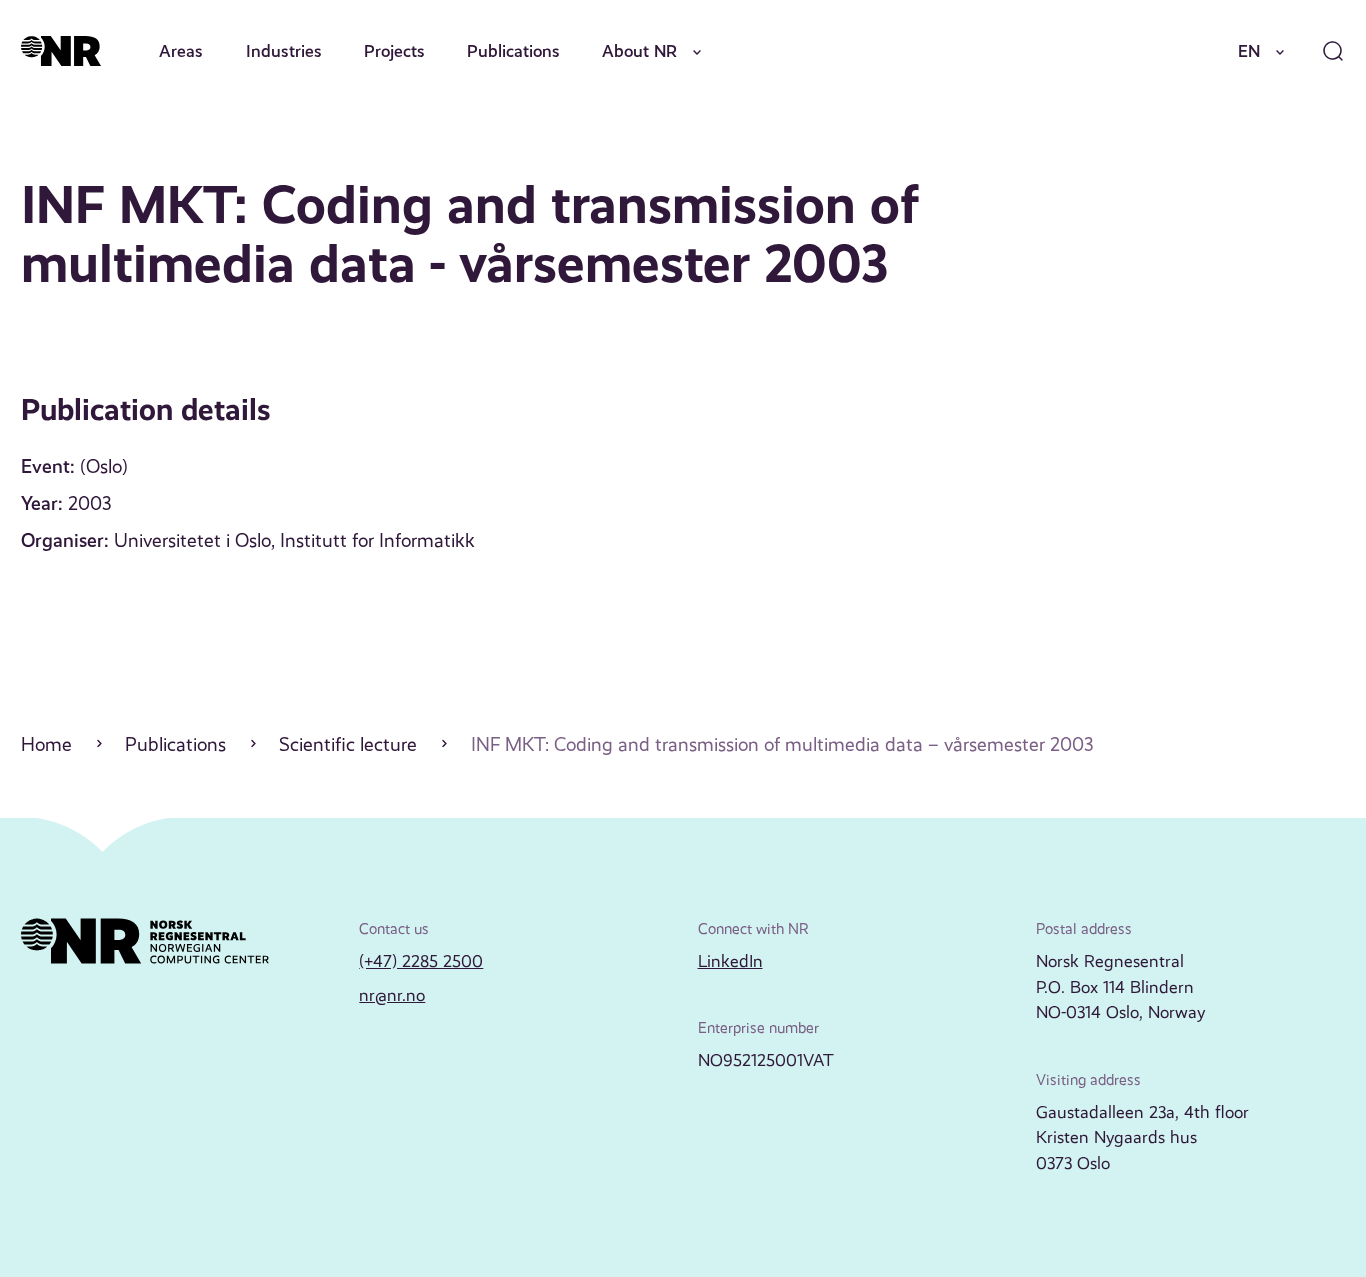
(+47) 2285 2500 (421, 961)
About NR (639, 51)
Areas (181, 51)
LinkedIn (730, 961)
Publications (513, 51)
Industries (284, 51)
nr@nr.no (392, 995)
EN (1249, 51)
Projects (394, 51)
